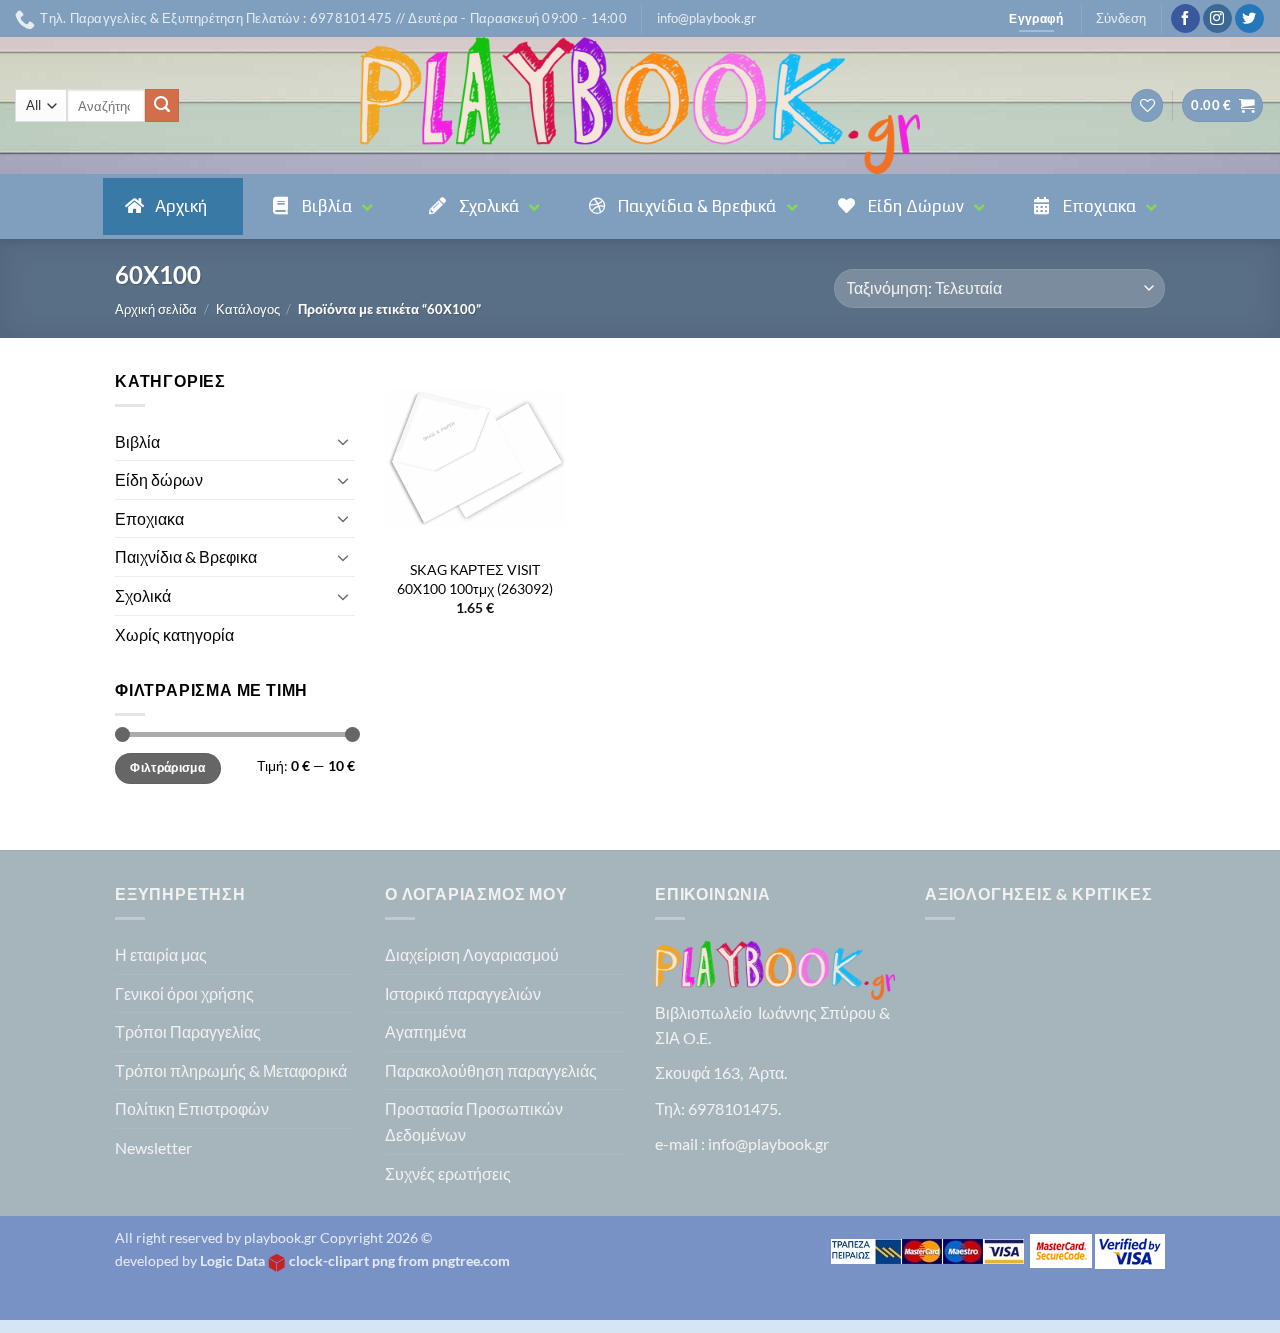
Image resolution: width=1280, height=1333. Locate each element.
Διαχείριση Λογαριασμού (472, 954)
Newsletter (153, 1147)
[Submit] (162, 106)
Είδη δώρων (159, 479)
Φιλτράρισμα (167, 767)
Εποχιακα (149, 518)
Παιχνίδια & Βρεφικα (186, 556)
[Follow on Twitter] (1249, 19)
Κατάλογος (248, 309)
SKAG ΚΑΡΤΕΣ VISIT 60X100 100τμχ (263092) (475, 579)
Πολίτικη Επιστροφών (192, 1108)
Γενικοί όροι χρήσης (184, 993)
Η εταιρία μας (161, 954)
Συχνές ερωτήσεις (448, 1173)
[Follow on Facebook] (1185, 19)
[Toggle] (343, 441)
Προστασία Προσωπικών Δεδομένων (474, 1121)
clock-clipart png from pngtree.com (399, 1260)
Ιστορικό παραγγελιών (463, 993)
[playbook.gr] (640, 105)
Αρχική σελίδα (156, 309)
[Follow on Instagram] (1217, 19)
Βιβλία (137, 441)
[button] (706, 18)
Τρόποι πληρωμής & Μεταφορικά (231, 1070)
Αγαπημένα (425, 1031)
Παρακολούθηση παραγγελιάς (491, 1070)
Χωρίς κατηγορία (174, 634)
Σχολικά (143, 595)
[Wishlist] (1147, 105)
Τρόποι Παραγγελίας (188, 1031)
